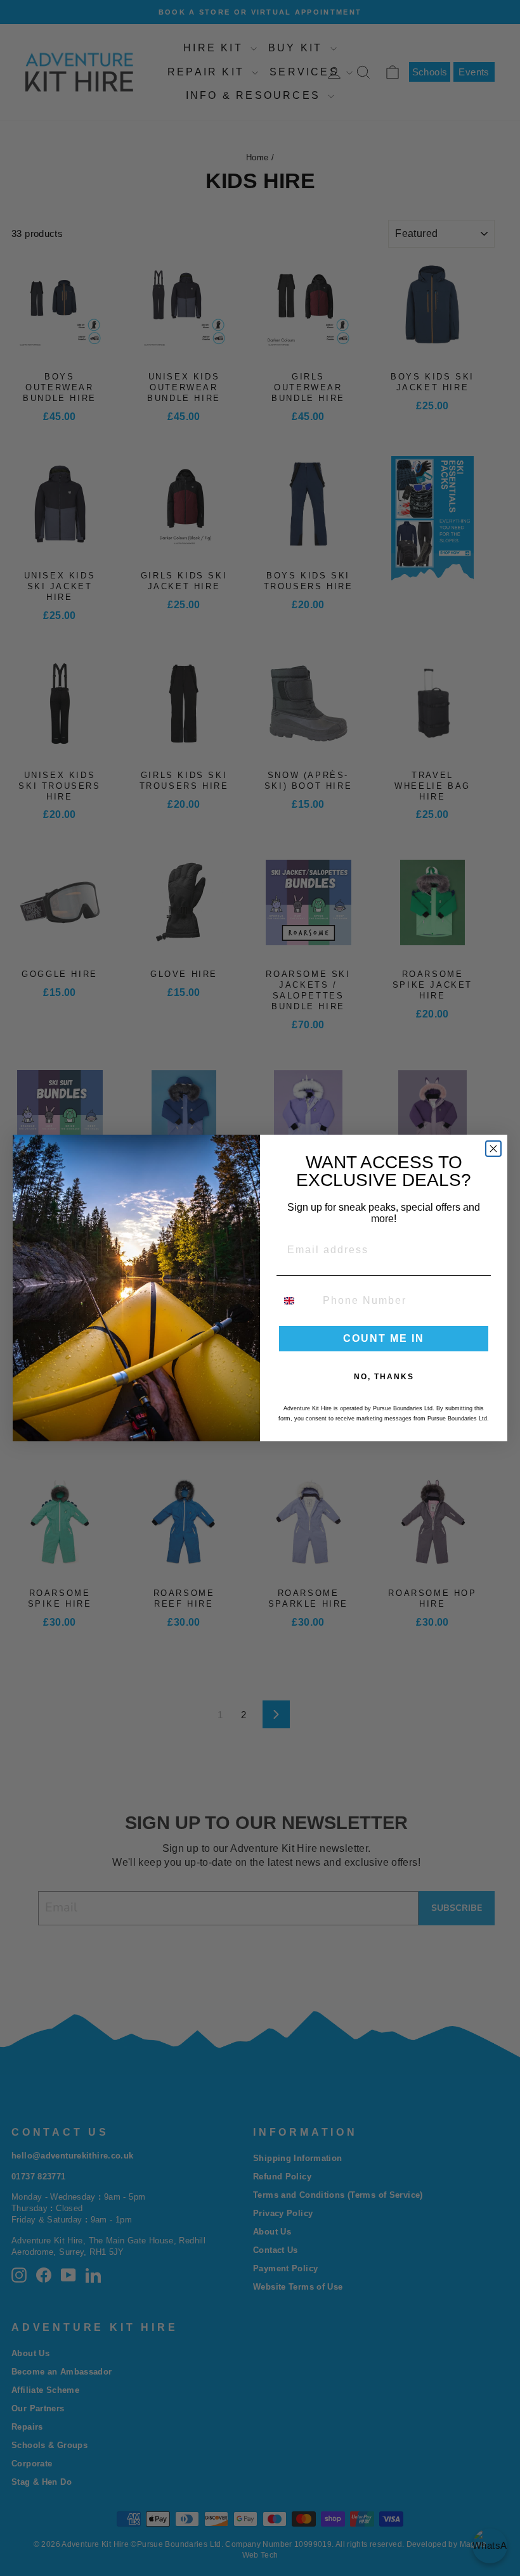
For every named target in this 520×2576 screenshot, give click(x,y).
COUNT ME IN (384, 1338)
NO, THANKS (384, 1377)
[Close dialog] (493, 1149)
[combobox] (297, 1301)
